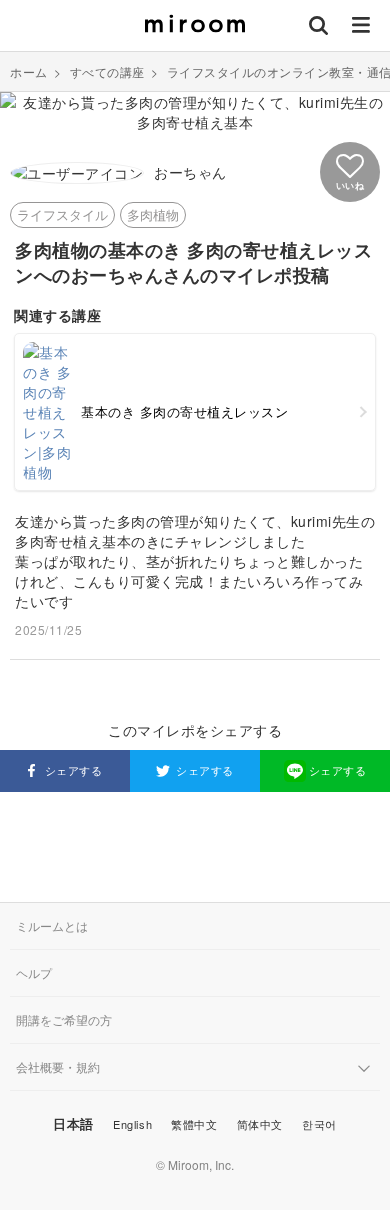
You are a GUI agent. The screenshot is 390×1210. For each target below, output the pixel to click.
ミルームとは (52, 925)
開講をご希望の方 (64, 1019)
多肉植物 (153, 214)
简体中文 (260, 1124)
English (132, 1124)
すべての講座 (107, 71)
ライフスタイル (62, 214)
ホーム (29, 71)
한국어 (319, 1124)
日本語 (73, 1123)
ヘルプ (34, 972)
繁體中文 (194, 1124)
